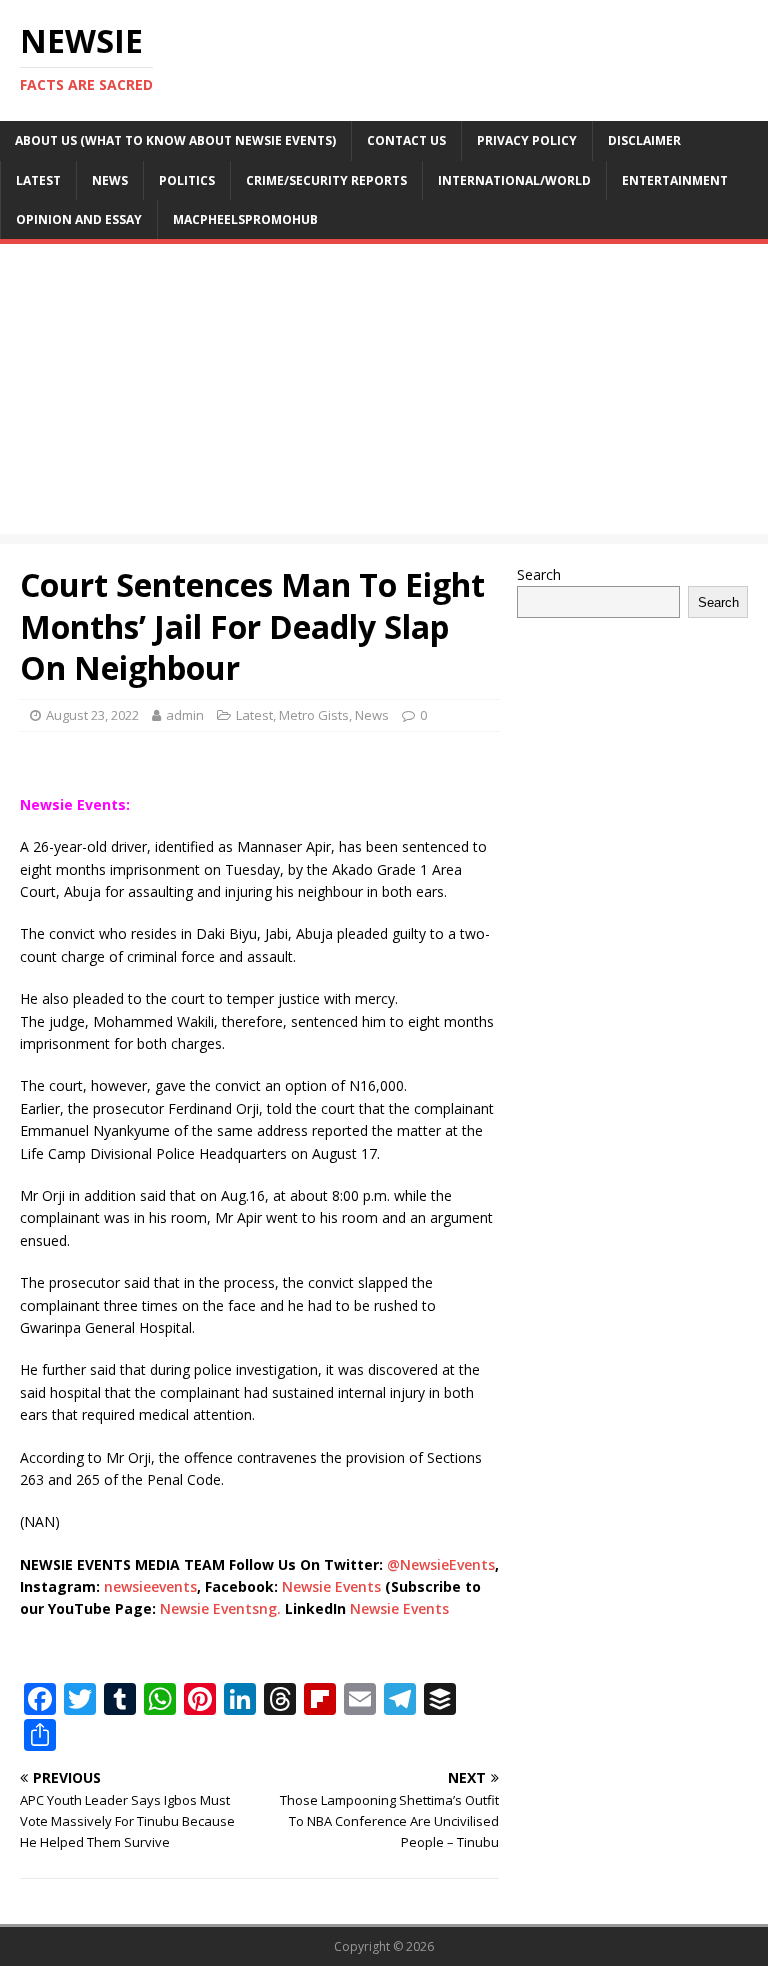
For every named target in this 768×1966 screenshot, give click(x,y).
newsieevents (150, 1586)
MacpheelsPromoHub (245, 219)
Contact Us (406, 140)
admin (185, 715)
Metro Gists (314, 715)
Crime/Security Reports (326, 180)
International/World (514, 180)
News (110, 180)
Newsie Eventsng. (220, 1608)
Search (539, 574)
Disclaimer (644, 140)
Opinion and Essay (79, 219)
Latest (38, 180)
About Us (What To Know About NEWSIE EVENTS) (175, 140)
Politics (187, 180)
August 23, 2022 (92, 715)
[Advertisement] (384, 394)
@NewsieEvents (441, 1564)
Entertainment (675, 180)
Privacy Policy (527, 140)
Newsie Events (333, 1586)
